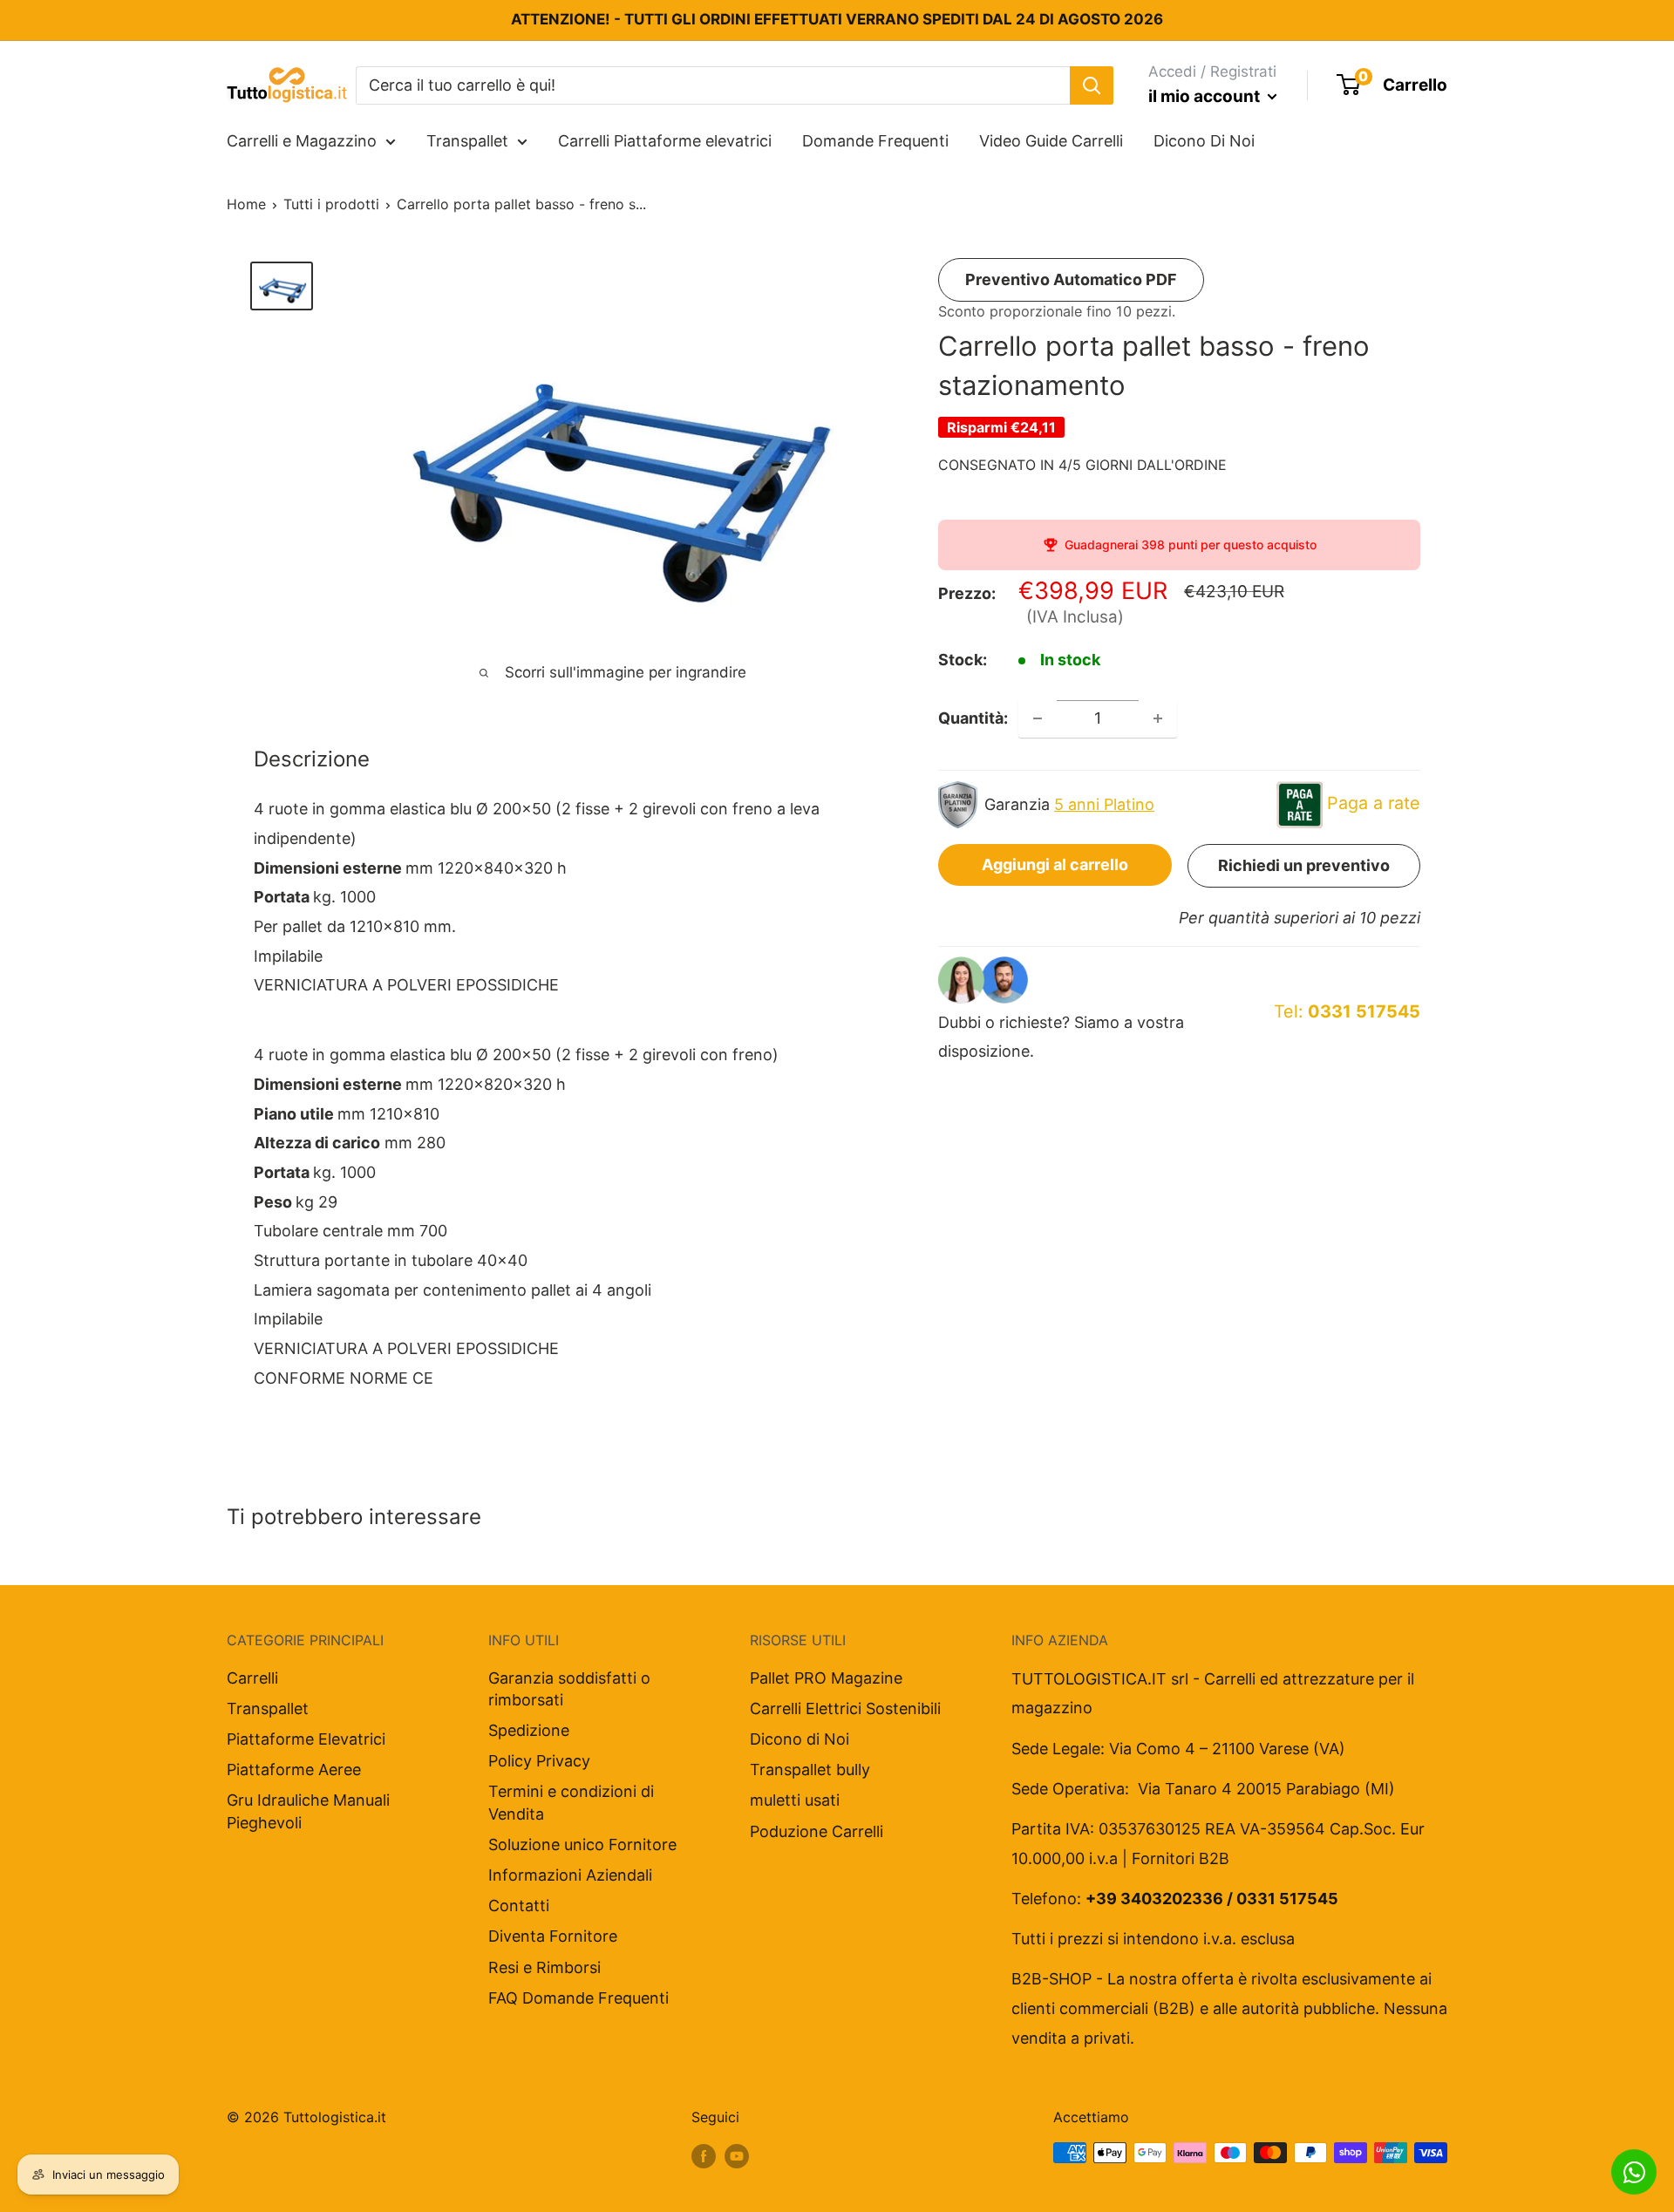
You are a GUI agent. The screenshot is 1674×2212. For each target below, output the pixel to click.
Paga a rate (1374, 803)
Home (246, 204)
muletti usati (795, 1800)
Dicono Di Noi (1204, 141)
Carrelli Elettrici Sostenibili (845, 1708)
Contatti (519, 1906)
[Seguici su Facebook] (704, 2155)
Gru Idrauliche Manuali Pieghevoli (308, 1811)
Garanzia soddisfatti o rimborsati (569, 1689)
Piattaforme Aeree (294, 1770)
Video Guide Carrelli (1051, 141)
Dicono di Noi (800, 1739)
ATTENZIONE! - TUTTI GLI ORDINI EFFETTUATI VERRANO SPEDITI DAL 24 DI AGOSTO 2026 (837, 19)
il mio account (1206, 96)
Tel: (1347, 1011)
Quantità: (973, 718)
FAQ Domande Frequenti (578, 1998)
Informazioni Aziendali (570, 1875)
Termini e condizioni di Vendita (571, 1802)
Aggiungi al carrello (1055, 864)
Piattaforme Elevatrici (306, 1739)
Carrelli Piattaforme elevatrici (665, 141)
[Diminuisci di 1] (1038, 718)
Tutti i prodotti (331, 204)
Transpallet (467, 141)
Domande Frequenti (875, 141)
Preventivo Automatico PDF (1071, 279)
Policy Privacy (539, 1761)
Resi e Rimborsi (544, 1967)
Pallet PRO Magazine (826, 1678)
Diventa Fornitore (553, 1936)
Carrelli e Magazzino (302, 141)
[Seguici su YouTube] (737, 2155)
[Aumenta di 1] (1158, 718)
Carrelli (252, 1678)
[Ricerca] (1092, 85)
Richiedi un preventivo (1304, 865)
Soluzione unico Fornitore (582, 1844)
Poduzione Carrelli (817, 1831)
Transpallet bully (810, 1770)
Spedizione (529, 1730)
